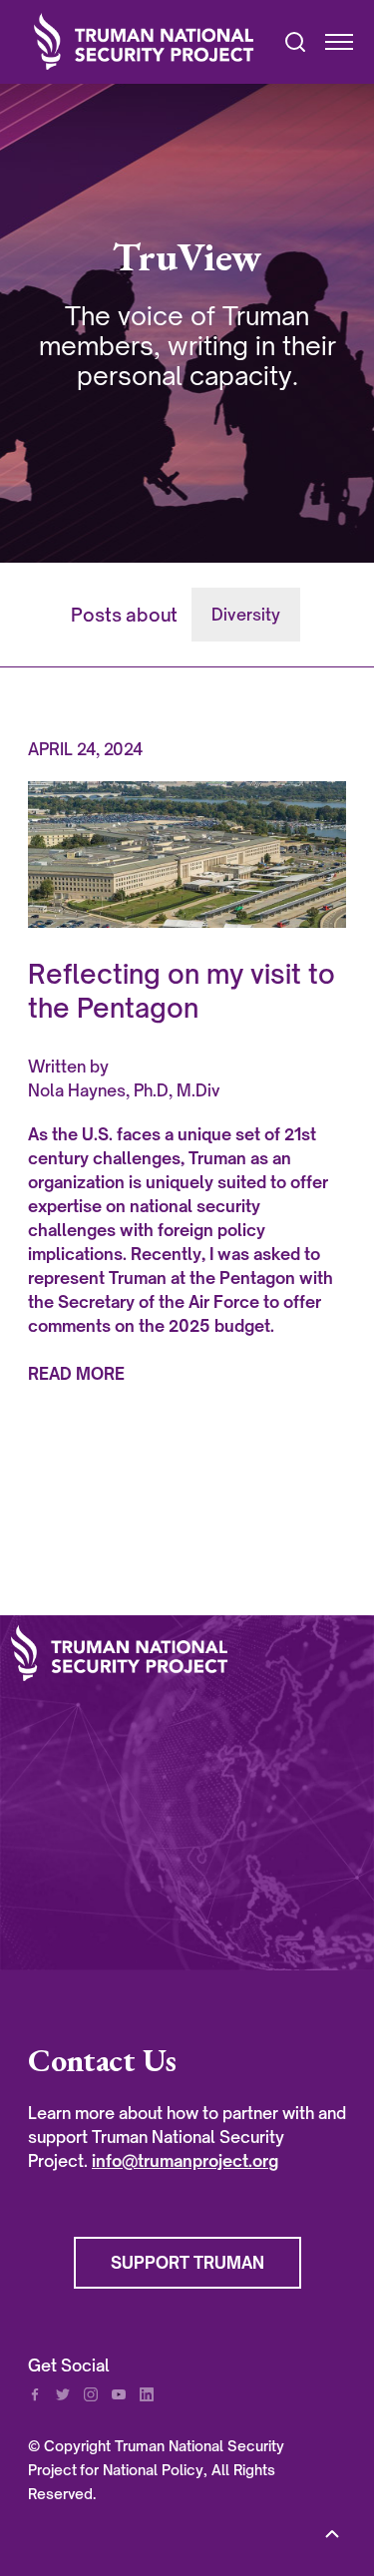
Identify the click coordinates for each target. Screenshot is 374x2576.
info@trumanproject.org (185, 2161)
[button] (330, 42)
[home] (145, 41)
